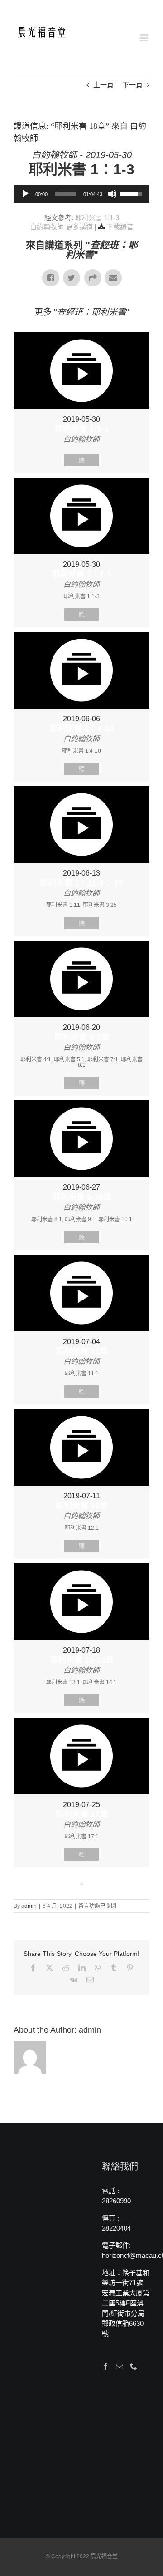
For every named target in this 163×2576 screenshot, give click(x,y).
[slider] (65, 194)
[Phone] (134, 2366)
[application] (81, 194)
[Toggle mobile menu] (145, 38)
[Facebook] (105, 2366)
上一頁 (103, 85)
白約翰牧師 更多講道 (61, 227)
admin (29, 1906)
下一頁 (132, 85)
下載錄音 (120, 227)
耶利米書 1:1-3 (97, 218)
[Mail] (120, 2366)
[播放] (25, 194)
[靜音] (112, 194)
